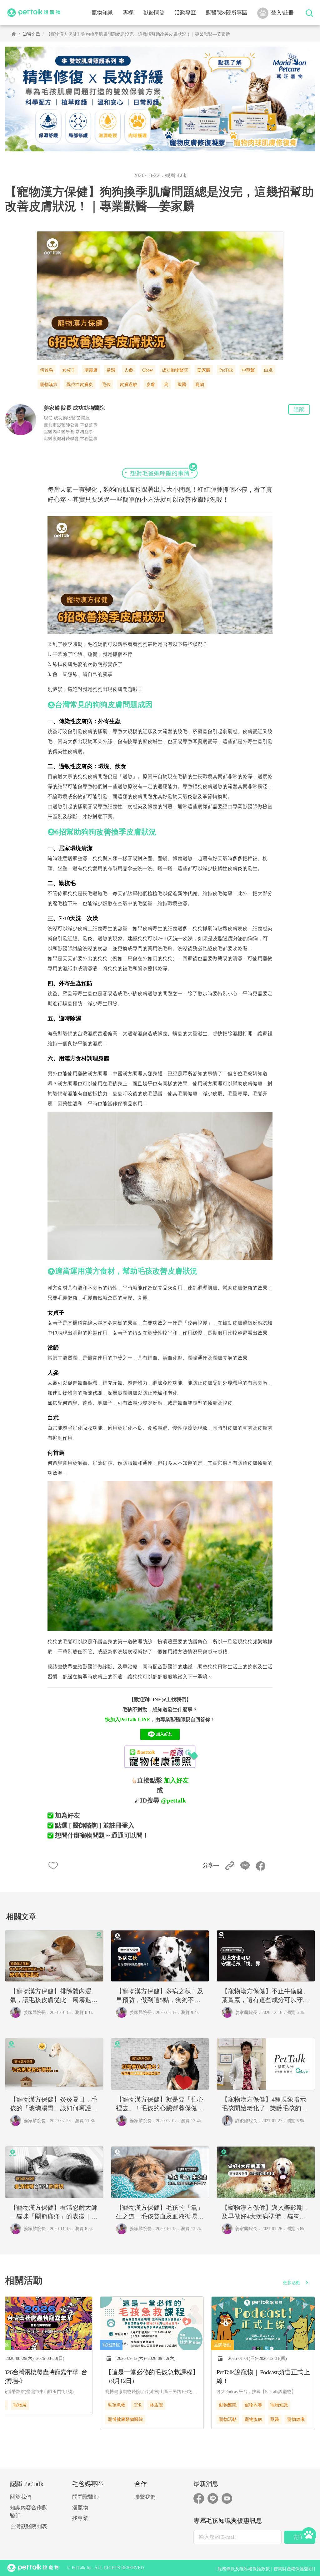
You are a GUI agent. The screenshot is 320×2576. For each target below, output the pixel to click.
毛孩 (106, 385)
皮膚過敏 (128, 385)
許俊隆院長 (246, 2121)
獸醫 (182, 385)
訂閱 (300, 2537)
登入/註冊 (282, 13)
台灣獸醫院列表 (29, 2526)
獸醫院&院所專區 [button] (227, 13)
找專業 (80, 2518)
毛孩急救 (117, 2405)
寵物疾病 (253, 2419)
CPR (137, 2405)
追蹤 (299, 409)
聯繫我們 (145, 2497)
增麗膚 (91, 370)
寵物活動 (228, 2419)
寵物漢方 (49, 385)
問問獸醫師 (85, 2497)
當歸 (111, 370)
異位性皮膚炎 (80, 385)
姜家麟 (204, 370)
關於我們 (21, 2497)
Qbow (147, 370)
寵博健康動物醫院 (125, 2419)
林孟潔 (156, 2405)
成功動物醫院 (175, 370)
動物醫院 (228, 2405)
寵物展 (20, 2405)
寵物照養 (253, 2405)
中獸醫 (248, 370)
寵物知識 (279, 2405)
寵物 (200, 385)
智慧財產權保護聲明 (293, 2569)
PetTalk (226, 370)
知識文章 (31, 34)
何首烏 (47, 370)
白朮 (268, 370)
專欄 (128, 13)
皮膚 (151, 385)
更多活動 (292, 2283)
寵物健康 (296, 2419)
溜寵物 (80, 2508)
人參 (129, 370)
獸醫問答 (154, 13)
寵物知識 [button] (102, 13)
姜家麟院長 (35, 2013)
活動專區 (185, 13)
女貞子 (69, 370)
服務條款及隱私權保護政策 (244, 2569)
